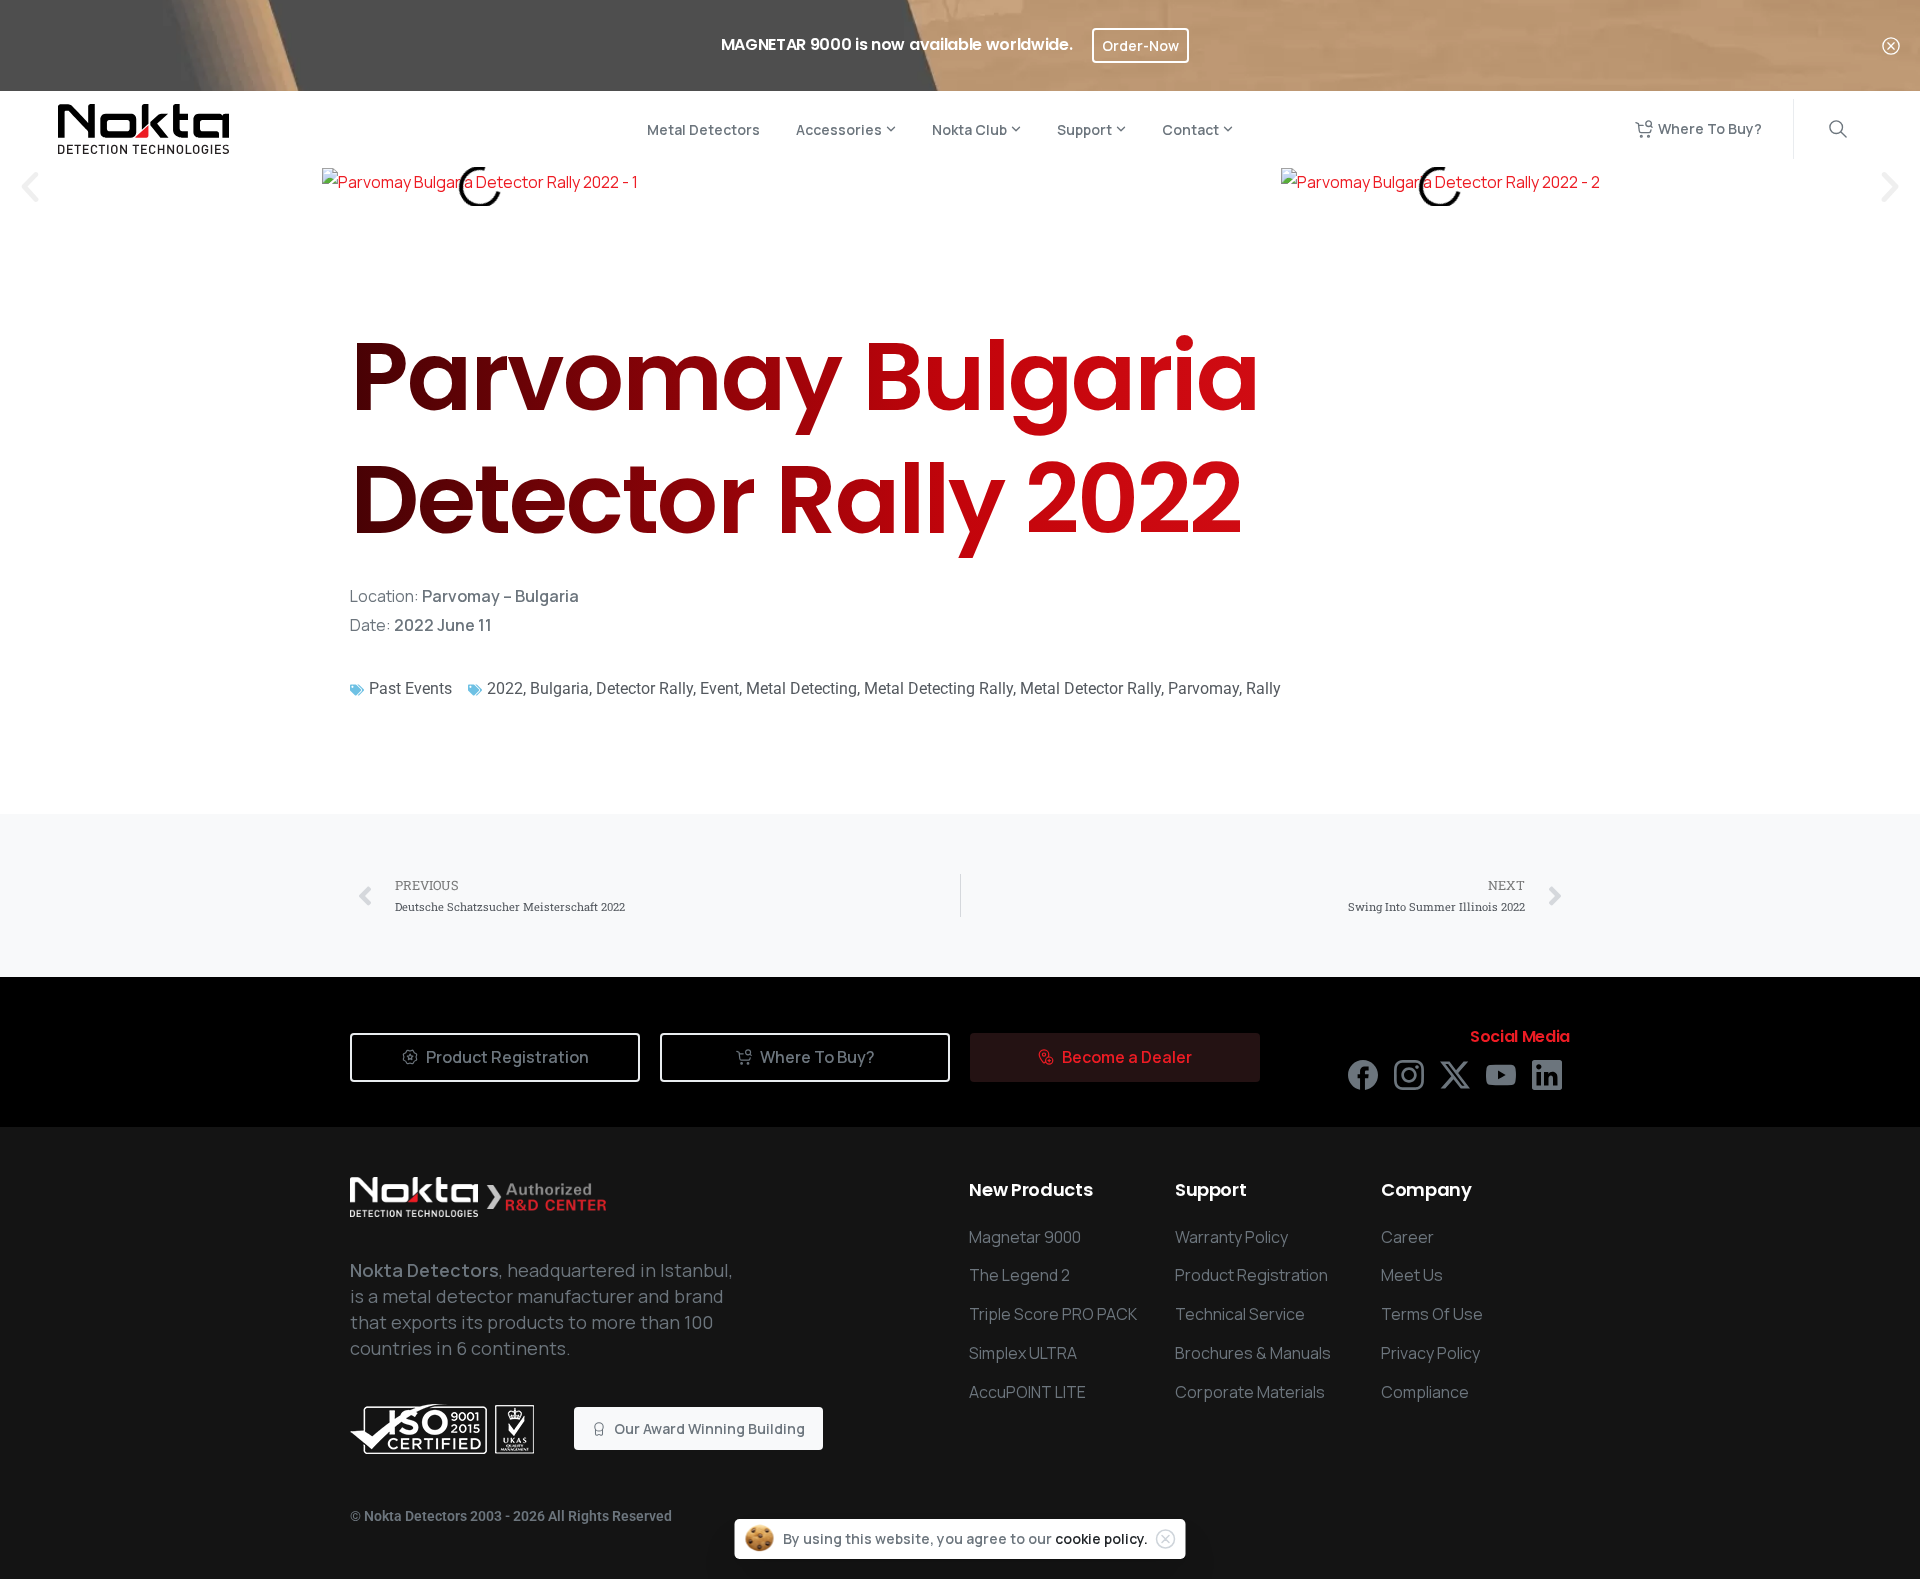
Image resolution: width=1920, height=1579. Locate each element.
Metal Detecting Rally (938, 688)
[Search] (1838, 129)
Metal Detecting (801, 688)
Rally (1263, 688)
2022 (505, 688)
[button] (30, 187)
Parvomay (1203, 688)
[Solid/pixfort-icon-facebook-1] (1363, 1073)
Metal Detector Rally (1090, 688)
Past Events (410, 688)
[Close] (1891, 45)
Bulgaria (559, 688)
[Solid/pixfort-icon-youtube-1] (1501, 1073)
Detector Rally (644, 688)
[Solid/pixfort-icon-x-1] (1455, 1073)
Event (719, 688)
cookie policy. (1101, 1538)
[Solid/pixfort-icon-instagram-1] (1409, 1073)
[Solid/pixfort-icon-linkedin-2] (1547, 1073)
